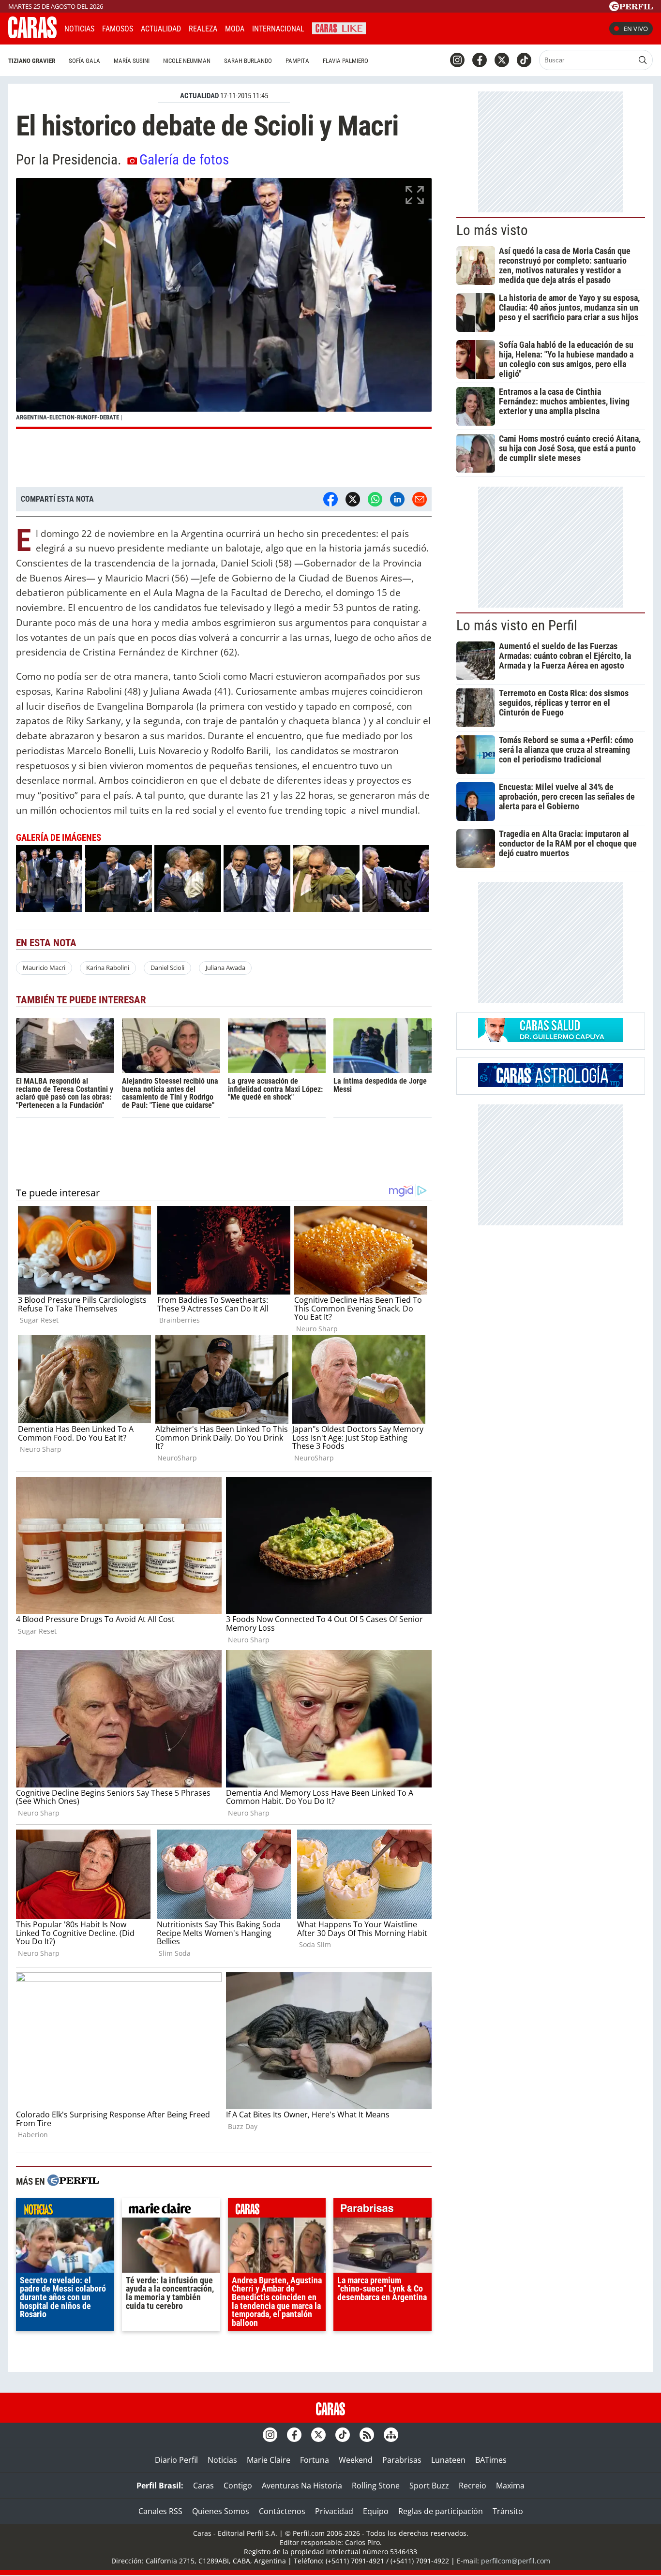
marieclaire (171, 2210)
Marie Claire (269, 2460)
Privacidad (334, 2511)
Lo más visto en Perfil (517, 625)
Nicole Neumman (187, 61)
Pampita (297, 61)
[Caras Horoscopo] (551, 1084)
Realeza (203, 29)
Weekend (356, 2460)
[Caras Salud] (551, 1039)
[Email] (420, 499)
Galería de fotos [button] (184, 160)
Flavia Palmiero (346, 61)
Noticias (79, 29)
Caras (203, 2486)
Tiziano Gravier (32, 61)
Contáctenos (282, 2511)
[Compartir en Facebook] (330, 499)
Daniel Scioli (167, 968)
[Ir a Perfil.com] (631, 8)
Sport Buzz (429, 2486)
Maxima (510, 2486)
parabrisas (383, 2210)
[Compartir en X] (353, 499)
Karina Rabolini (108, 968)
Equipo (376, 2511)
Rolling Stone (376, 2486)
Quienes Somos (221, 2511)
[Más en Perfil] (73, 2181)
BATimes (491, 2460)
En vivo (636, 29)
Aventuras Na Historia (302, 2486)
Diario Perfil (176, 2460)
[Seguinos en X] (502, 60)
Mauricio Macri (44, 968)
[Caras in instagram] (457, 60)
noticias (65, 2210)
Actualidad (161, 29)
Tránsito (508, 2511)
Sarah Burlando (248, 61)
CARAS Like (339, 27)
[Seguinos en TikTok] (524, 60)
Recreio (473, 2486)
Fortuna (315, 2460)
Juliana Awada (225, 968)
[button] (224, 304)
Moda (235, 29)
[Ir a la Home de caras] (32, 35)
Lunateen (448, 2460)
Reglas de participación (441, 2511)
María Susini (132, 61)
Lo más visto (492, 230)
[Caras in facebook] (480, 60)
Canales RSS (160, 2511)
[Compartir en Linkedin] (397, 499)
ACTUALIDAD (199, 96)
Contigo (238, 2486)
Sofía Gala (84, 61)
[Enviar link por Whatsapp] (375, 499)
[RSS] (367, 2435)
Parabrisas (402, 2460)
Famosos (118, 29)
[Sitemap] (391, 2435)
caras (277, 2210)
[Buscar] (643, 60)
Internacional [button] (278, 29)
